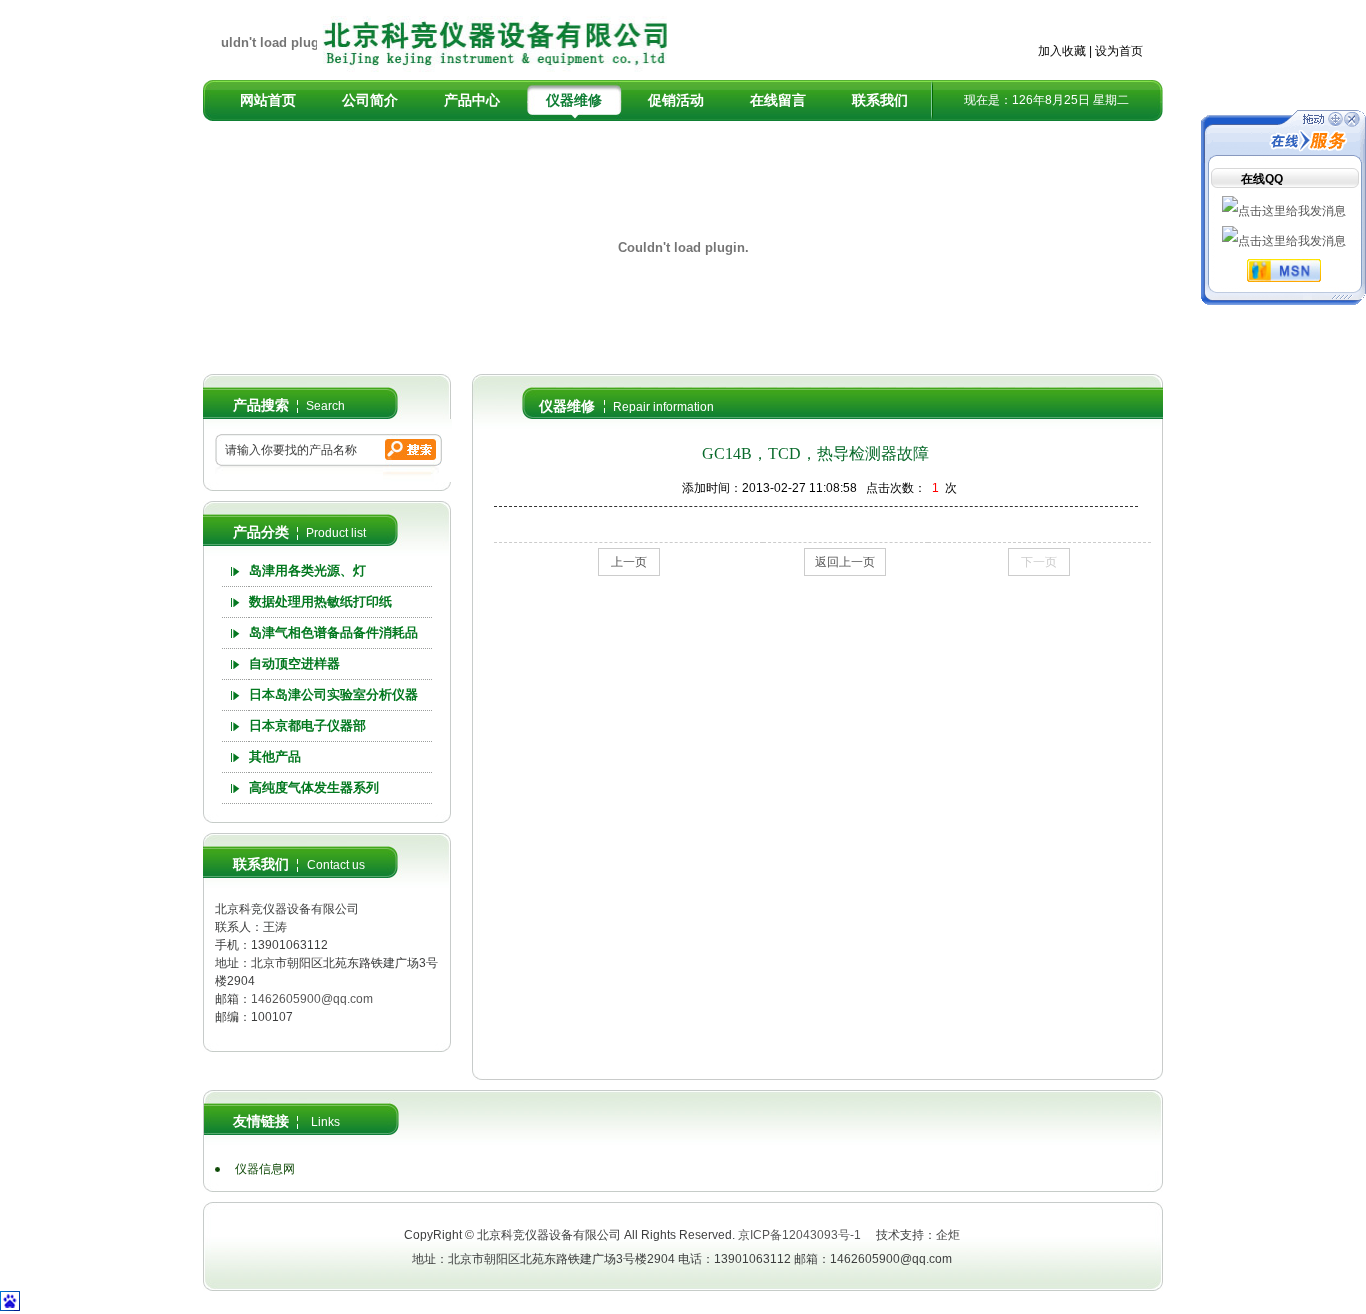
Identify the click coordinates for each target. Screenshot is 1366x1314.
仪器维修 (574, 100)
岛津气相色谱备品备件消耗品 (333, 632)
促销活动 (676, 100)
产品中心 (472, 100)
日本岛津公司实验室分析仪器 (333, 694)
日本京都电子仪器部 (307, 725)
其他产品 (275, 756)
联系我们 (880, 100)
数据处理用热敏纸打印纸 (320, 601)
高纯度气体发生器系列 (314, 787)
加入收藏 (1062, 51)
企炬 (948, 1235)
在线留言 (778, 100)
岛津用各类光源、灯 (307, 570)
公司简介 (370, 100)
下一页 (1039, 562)
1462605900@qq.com (312, 999)
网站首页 (268, 100)
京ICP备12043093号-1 (799, 1235)
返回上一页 (845, 562)
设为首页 (1119, 51)
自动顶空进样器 (294, 663)
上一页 (629, 562)
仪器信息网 (265, 1169)
